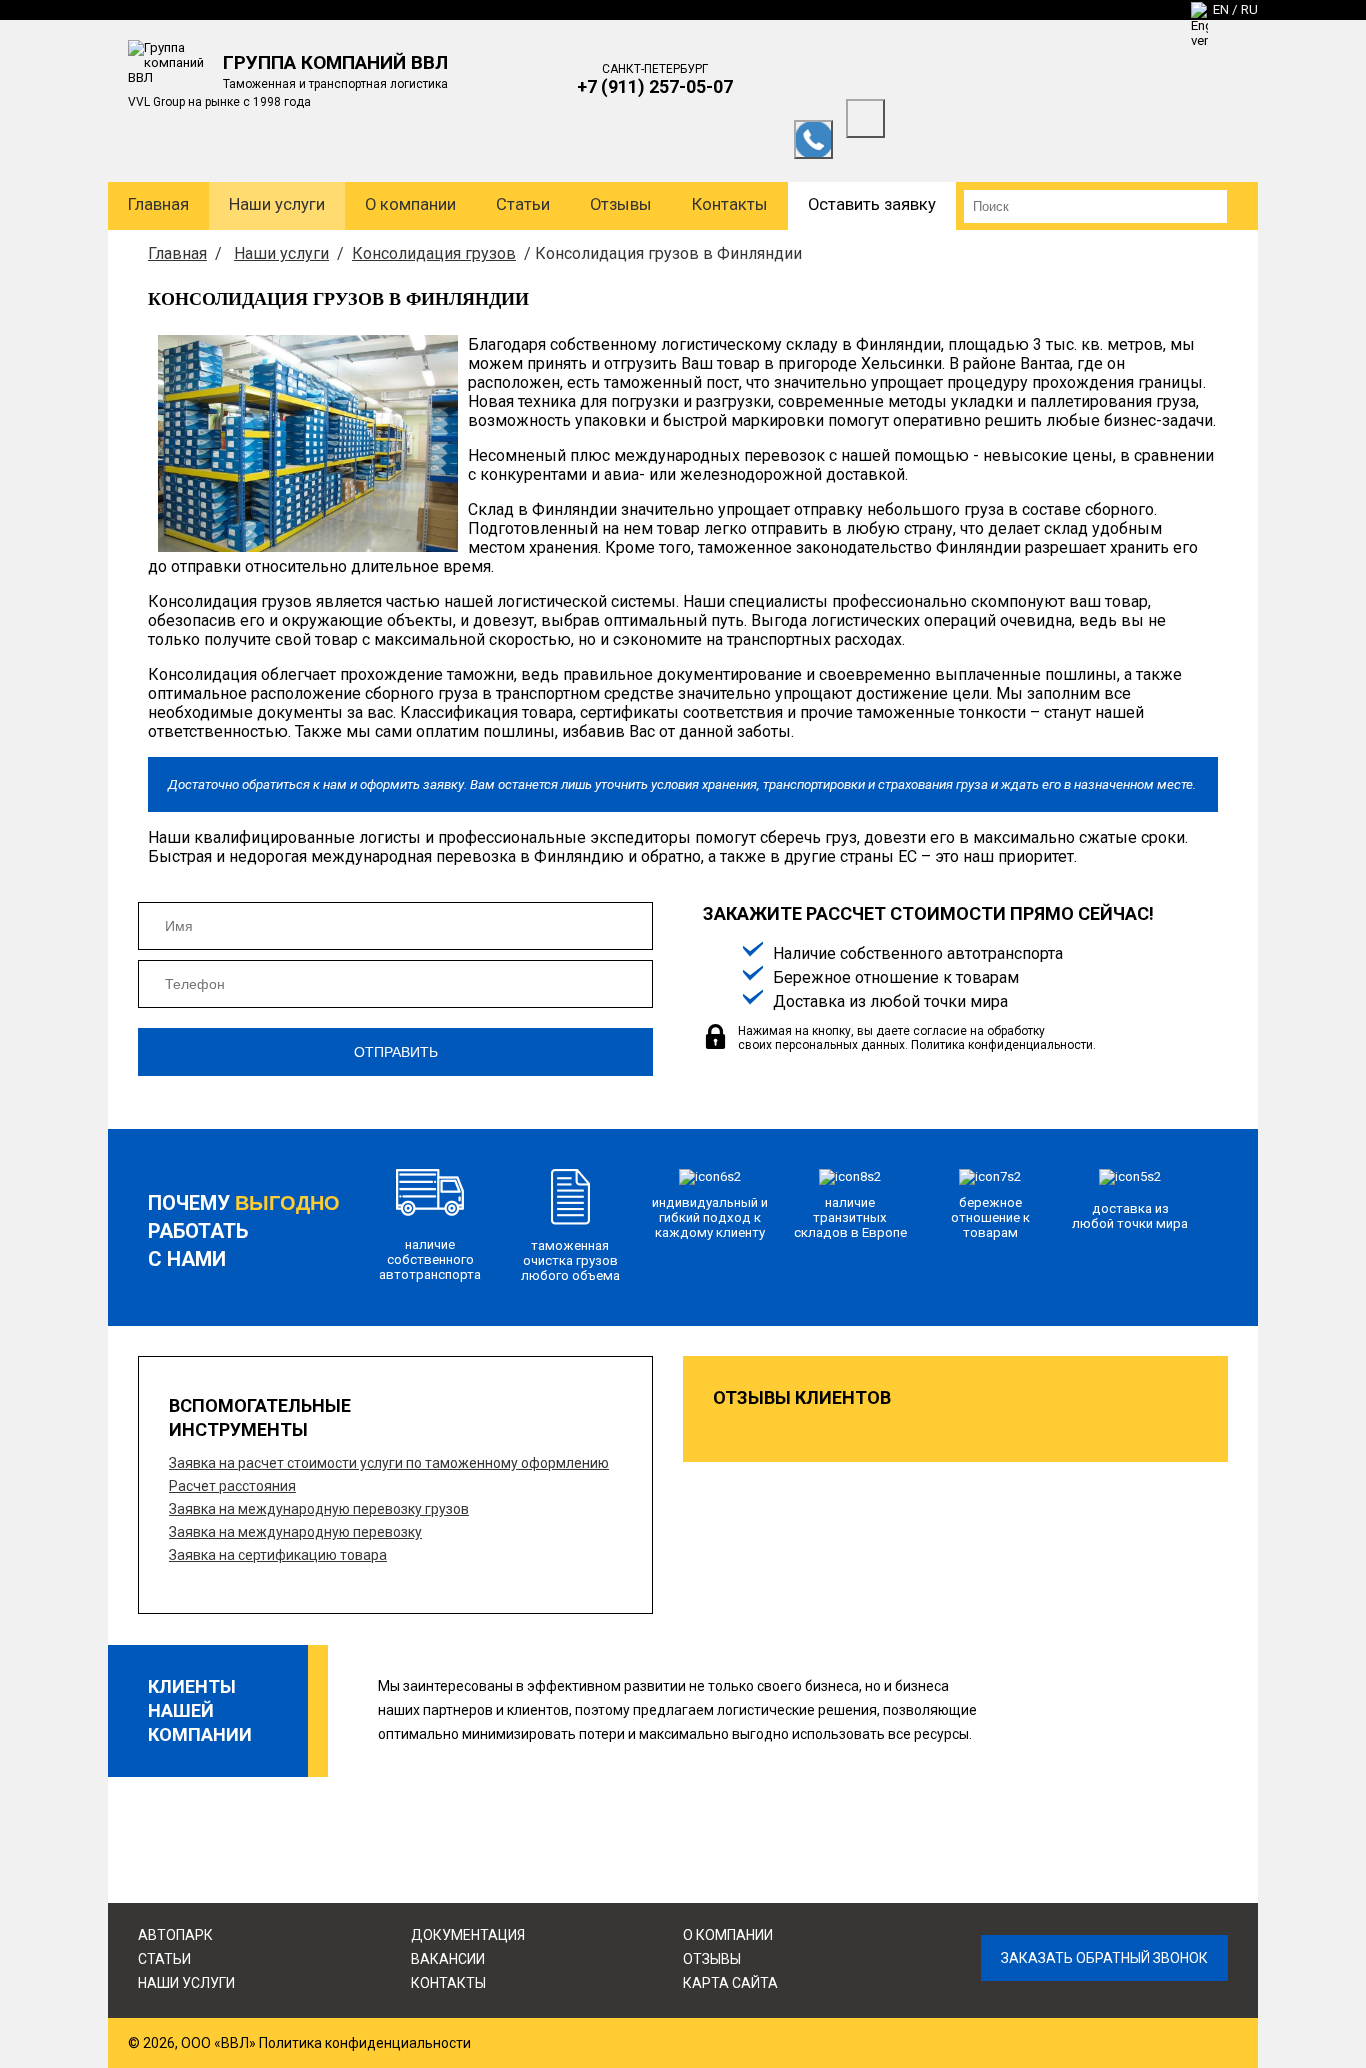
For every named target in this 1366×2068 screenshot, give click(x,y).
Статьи (523, 204)
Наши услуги (277, 204)
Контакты (730, 204)
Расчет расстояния (232, 1486)
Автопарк (175, 1935)
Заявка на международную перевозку (295, 1532)
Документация (468, 1935)
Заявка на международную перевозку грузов (319, 1509)
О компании (410, 204)
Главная (158, 204)
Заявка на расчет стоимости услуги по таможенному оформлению (389, 1463)
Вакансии (448, 1959)
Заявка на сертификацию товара (278, 1555)
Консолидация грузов (434, 253)
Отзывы (621, 204)
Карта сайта (730, 1983)
